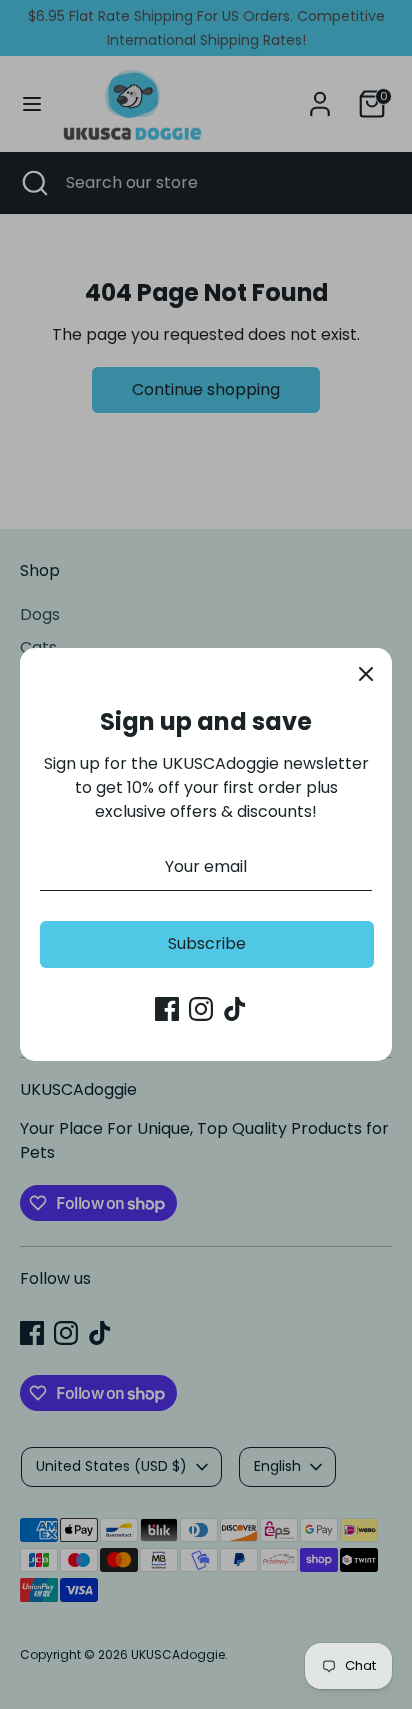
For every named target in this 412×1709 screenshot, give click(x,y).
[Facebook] (167, 1009)
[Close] (366, 674)
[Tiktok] (235, 1009)
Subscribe (207, 943)
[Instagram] (201, 1009)
